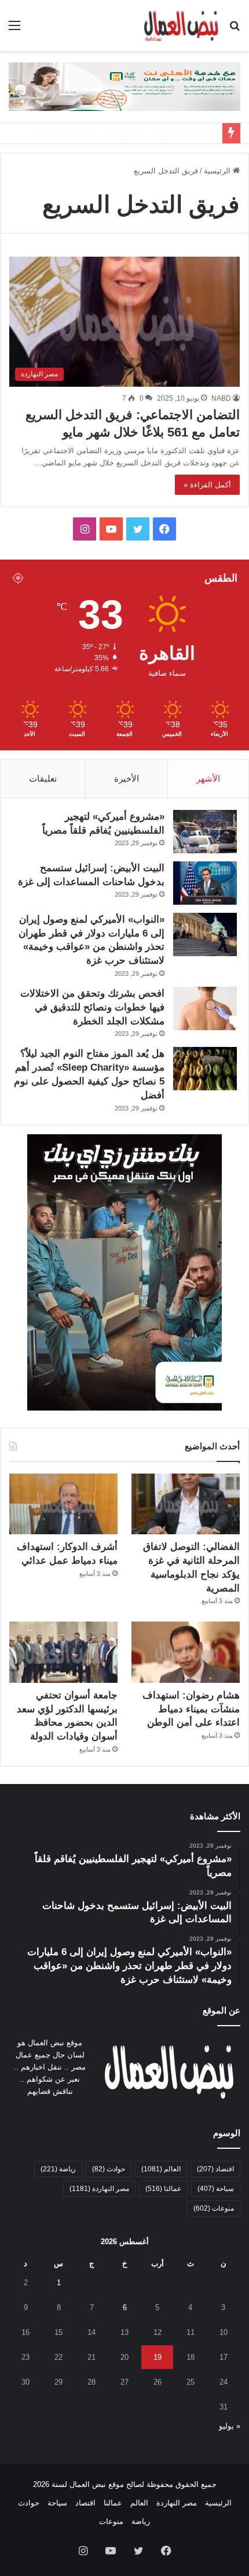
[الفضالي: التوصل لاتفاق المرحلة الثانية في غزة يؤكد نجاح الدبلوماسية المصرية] (186, 1504)
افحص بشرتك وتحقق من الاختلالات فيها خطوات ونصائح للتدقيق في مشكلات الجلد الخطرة (92, 1007)
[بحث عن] (235, 30)
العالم (161, 2169)
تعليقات (43, 778)
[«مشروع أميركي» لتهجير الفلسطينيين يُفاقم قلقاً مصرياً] (205, 832)
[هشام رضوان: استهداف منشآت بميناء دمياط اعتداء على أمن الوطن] (186, 1652)
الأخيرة (127, 778)
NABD (221, 398)
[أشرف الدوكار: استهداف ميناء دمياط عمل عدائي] (63, 1504)
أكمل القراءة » (207, 485)
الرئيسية (218, 171)
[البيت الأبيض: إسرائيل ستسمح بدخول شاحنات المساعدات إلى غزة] (205, 883)
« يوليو (230, 2426)
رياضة (58, 2169)
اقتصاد (215, 2169)
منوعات (214, 2208)
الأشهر (208, 778)
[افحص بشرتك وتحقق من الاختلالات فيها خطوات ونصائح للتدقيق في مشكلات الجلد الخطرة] (205, 1008)
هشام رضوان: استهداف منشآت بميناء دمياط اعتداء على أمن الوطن (191, 1709)
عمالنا (163, 2189)
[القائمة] (14, 30)
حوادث (109, 2169)
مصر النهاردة (99, 2189)
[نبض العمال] (180, 25)
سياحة (216, 2189)
